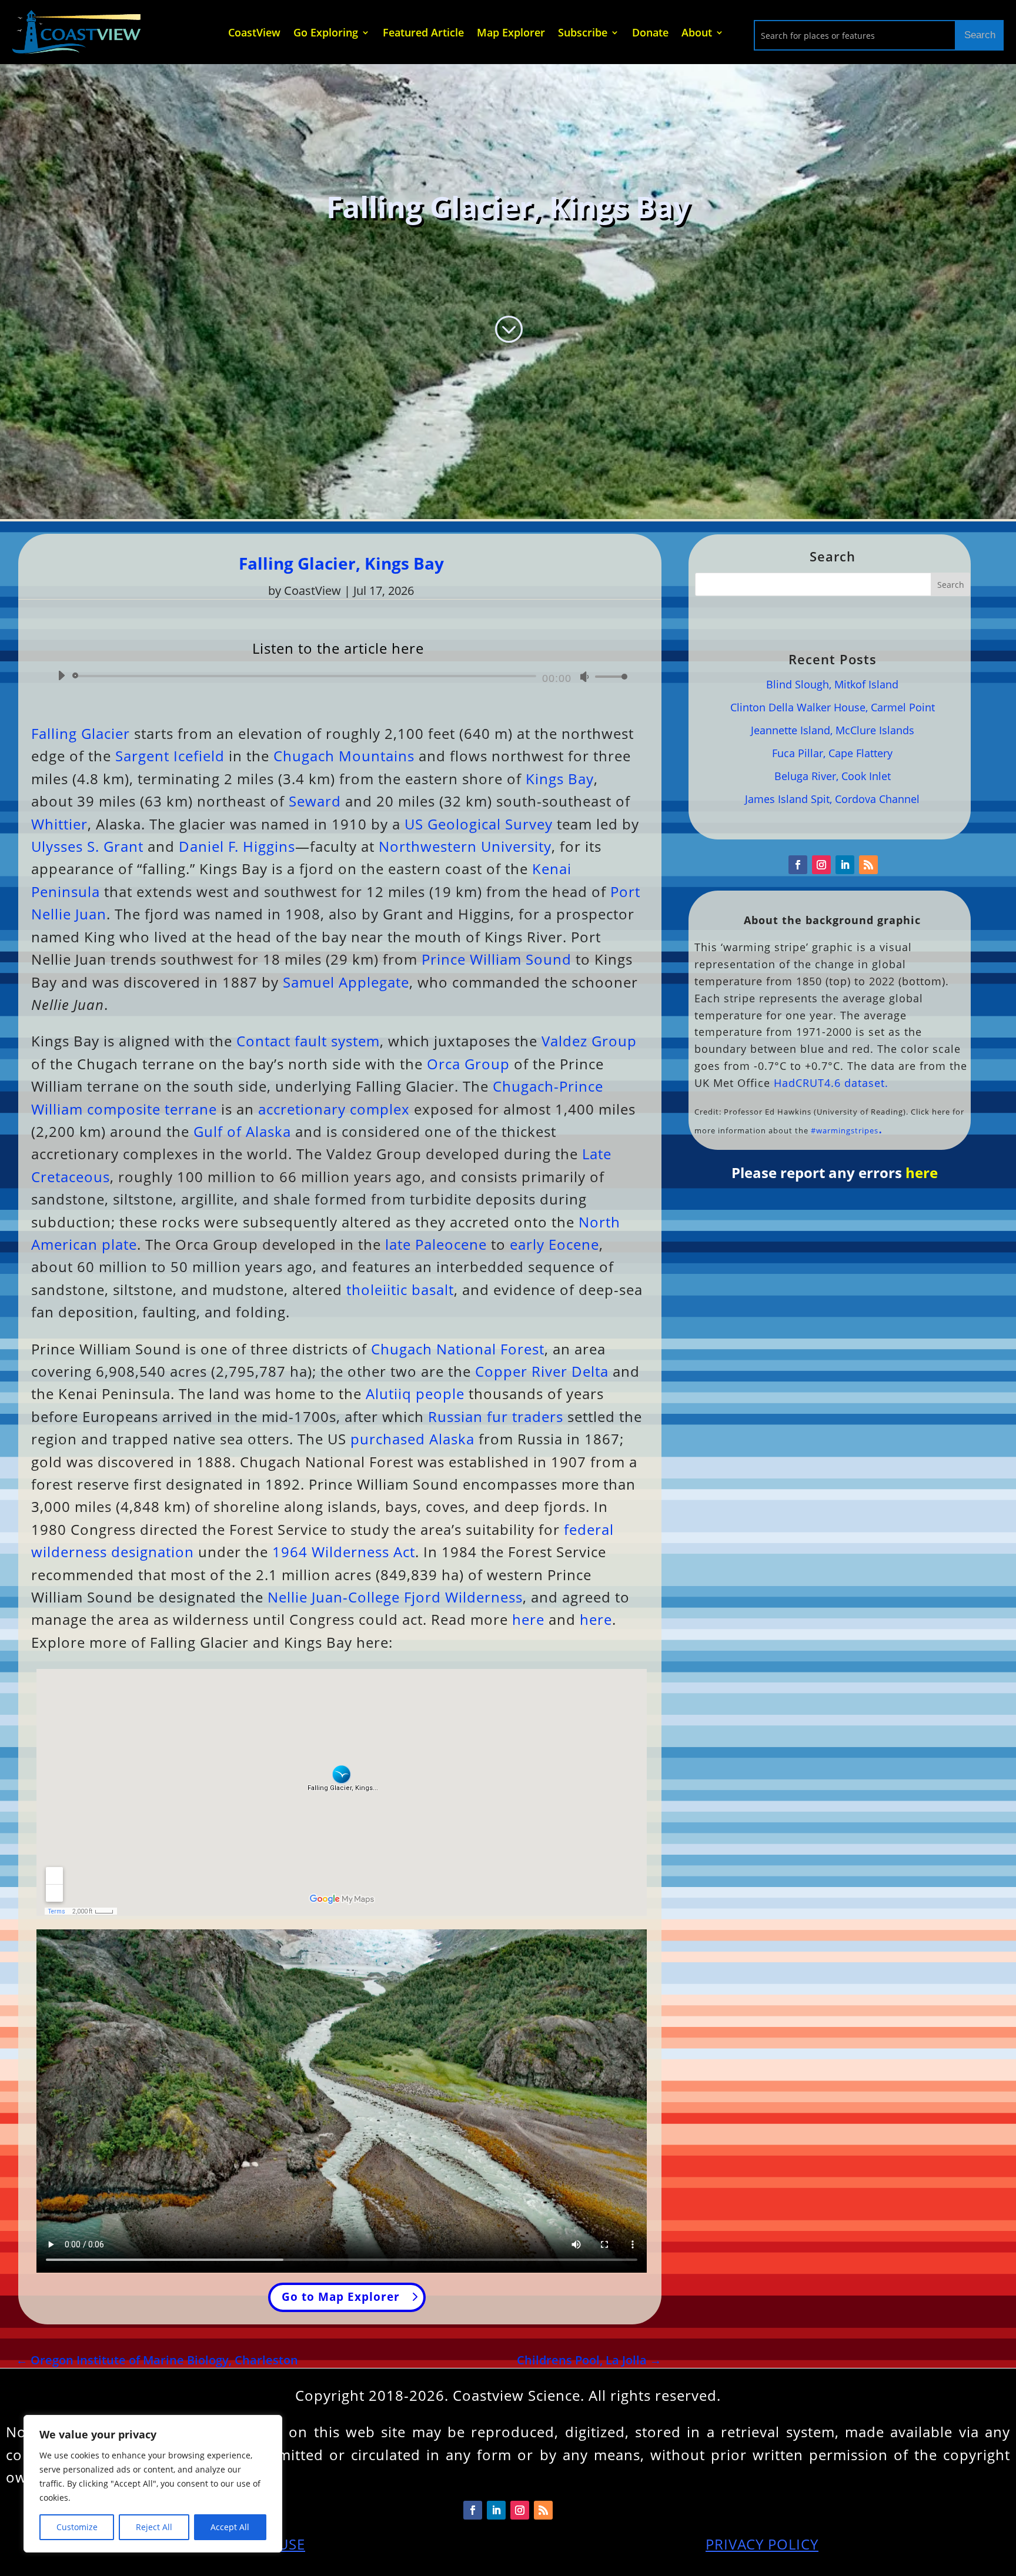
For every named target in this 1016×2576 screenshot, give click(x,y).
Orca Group (468, 1064)
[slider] (608, 676)
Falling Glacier (81, 733)
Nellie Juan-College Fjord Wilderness (395, 1597)
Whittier (59, 824)
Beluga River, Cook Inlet (833, 776)
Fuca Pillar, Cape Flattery (832, 753)
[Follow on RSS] (868, 865)
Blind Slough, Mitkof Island (832, 684)
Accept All (230, 2527)
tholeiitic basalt (400, 1289)
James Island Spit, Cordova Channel (832, 799)
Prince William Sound (497, 959)
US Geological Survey (479, 824)
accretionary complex (334, 1109)
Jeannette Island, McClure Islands (833, 730)
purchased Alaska (412, 1439)
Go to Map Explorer (341, 2297)
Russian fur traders (496, 1416)
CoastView (313, 591)
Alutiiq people (415, 1394)
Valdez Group (589, 1041)
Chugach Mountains (344, 756)
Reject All (154, 2527)
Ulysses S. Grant (87, 846)
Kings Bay (560, 779)
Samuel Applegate (346, 982)
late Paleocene (436, 1244)
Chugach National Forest (458, 1349)
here (528, 1619)
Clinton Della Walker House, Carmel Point (833, 707)
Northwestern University (465, 846)
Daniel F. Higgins (237, 846)
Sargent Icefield (170, 756)
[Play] (61, 675)
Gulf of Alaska (242, 1131)
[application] (338, 676)
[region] (153, 2484)
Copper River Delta (542, 1371)
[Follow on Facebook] (798, 865)
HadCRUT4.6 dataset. (831, 1083)
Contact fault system (308, 1041)
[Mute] (584, 677)
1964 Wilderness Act (344, 1552)
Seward (315, 801)
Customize (77, 2527)
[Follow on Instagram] (821, 865)
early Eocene (554, 1244)
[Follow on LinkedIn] (845, 865)
